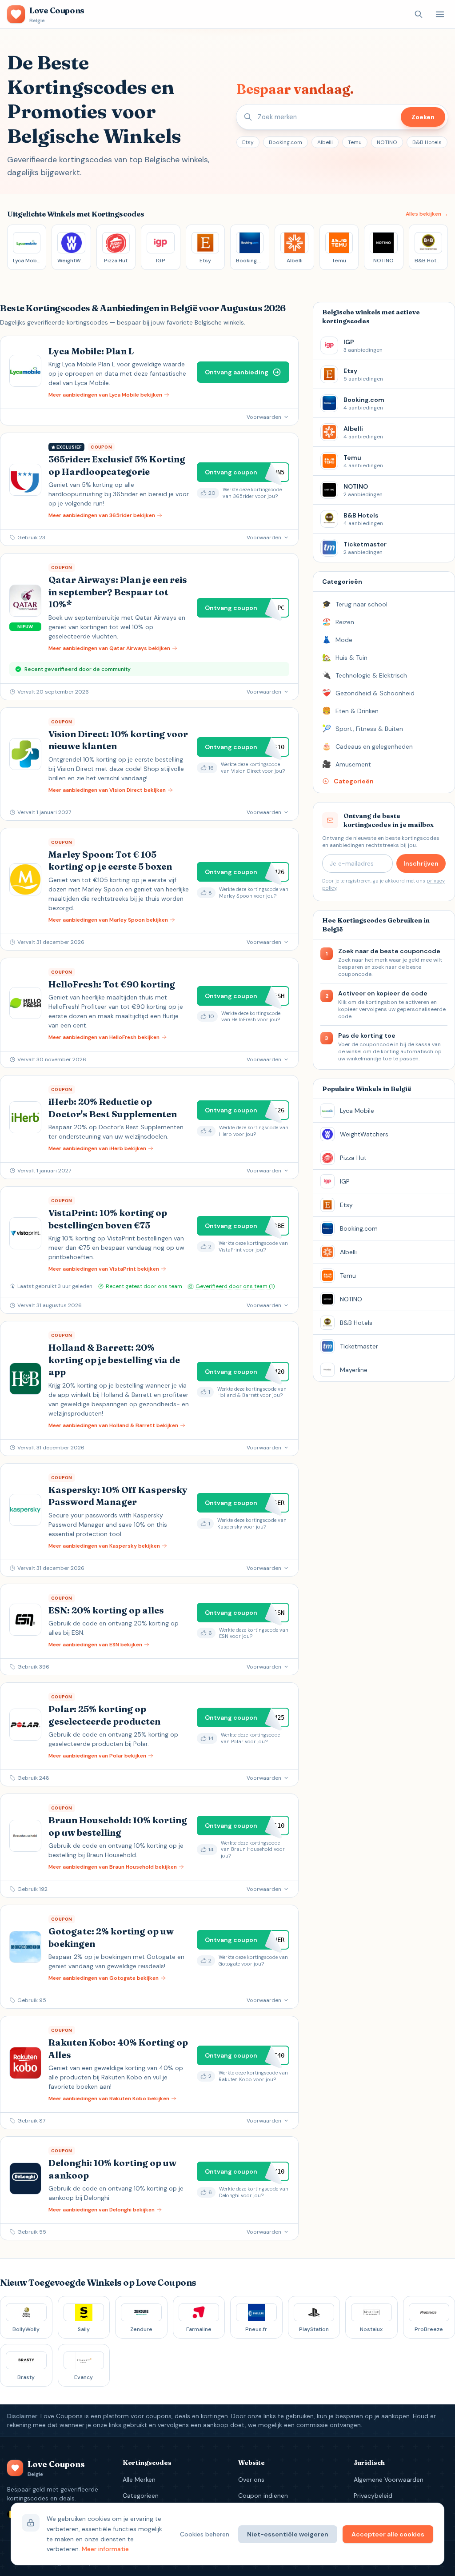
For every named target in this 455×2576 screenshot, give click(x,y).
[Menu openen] (440, 14)
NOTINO (387, 142)
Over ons (251, 2480)
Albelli (325, 142)
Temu (355, 142)
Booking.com (285, 142)
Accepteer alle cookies (388, 2534)
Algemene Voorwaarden (389, 2480)
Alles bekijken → (427, 214)
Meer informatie (105, 2549)
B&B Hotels (427, 142)
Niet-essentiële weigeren (288, 2534)
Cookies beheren (205, 2534)
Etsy (248, 142)
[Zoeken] (419, 14)
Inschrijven (421, 863)
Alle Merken (139, 2480)
